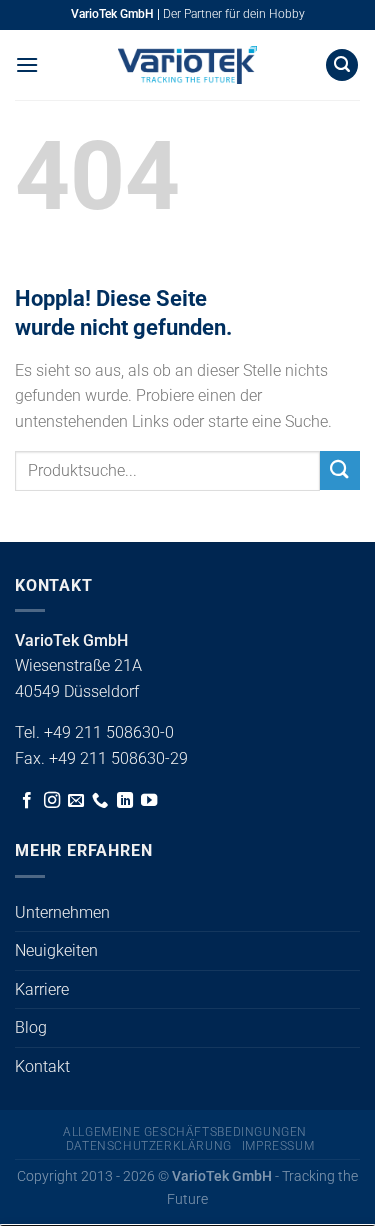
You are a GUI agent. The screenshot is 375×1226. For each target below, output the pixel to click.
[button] (27, 64)
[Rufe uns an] (100, 801)
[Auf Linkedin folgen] (125, 801)
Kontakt (42, 1066)
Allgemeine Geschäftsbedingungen (185, 1132)
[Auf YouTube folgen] (149, 801)
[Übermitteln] (340, 470)
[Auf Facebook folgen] (27, 801)
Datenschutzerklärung (149, 1146)
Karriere (42, 989)
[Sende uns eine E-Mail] (76, 801)
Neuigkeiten (56, 950)
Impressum (278, 1146)
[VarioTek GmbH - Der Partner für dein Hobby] (188, 65)
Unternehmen (62, 912)
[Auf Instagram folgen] (52, 801)
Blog (31, 1027)
